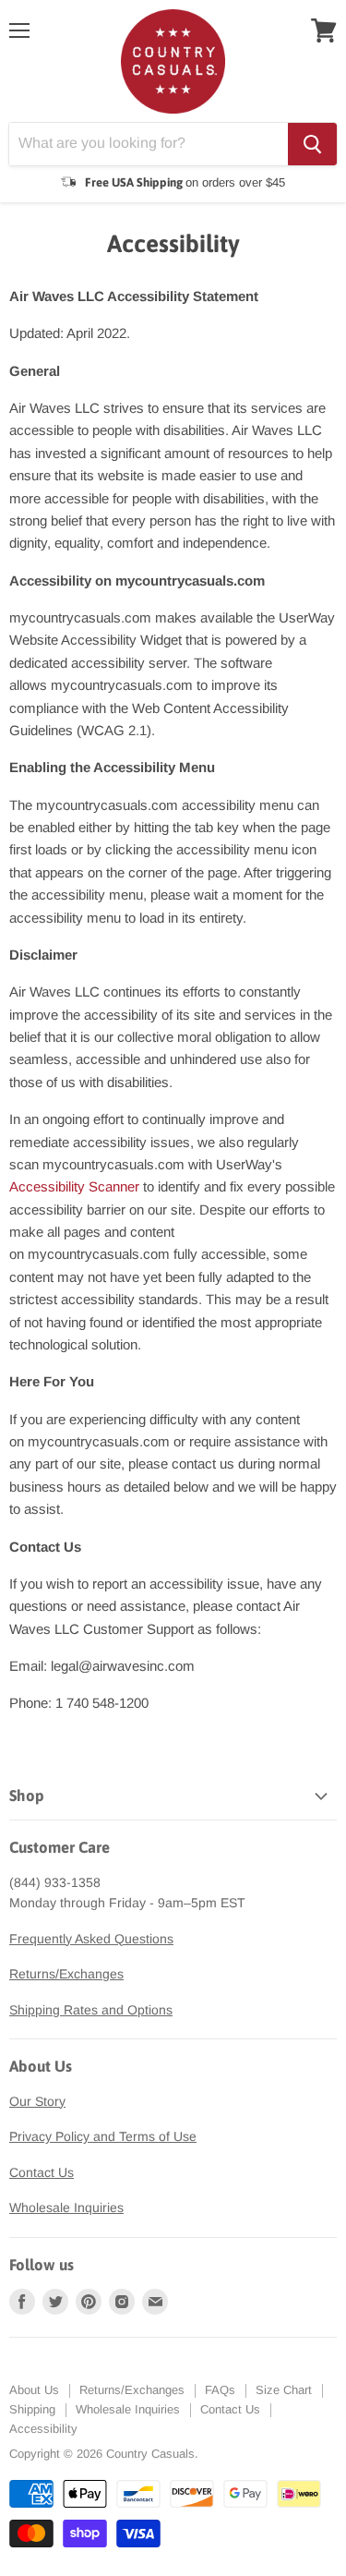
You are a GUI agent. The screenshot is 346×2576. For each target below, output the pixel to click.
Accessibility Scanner (74, 1186)
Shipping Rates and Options (91, 2010)
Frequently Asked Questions (91, 1939)
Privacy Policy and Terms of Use (103, 2136)
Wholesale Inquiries (66, 2207)
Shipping (32, 2409)
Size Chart (284, 2390)
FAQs (220, 2390)
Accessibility (43, 2429)
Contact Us (42, 2172)
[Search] (312, 144)
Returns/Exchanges (66, 1974)
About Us (34, 2390)
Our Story (37, 2101)
